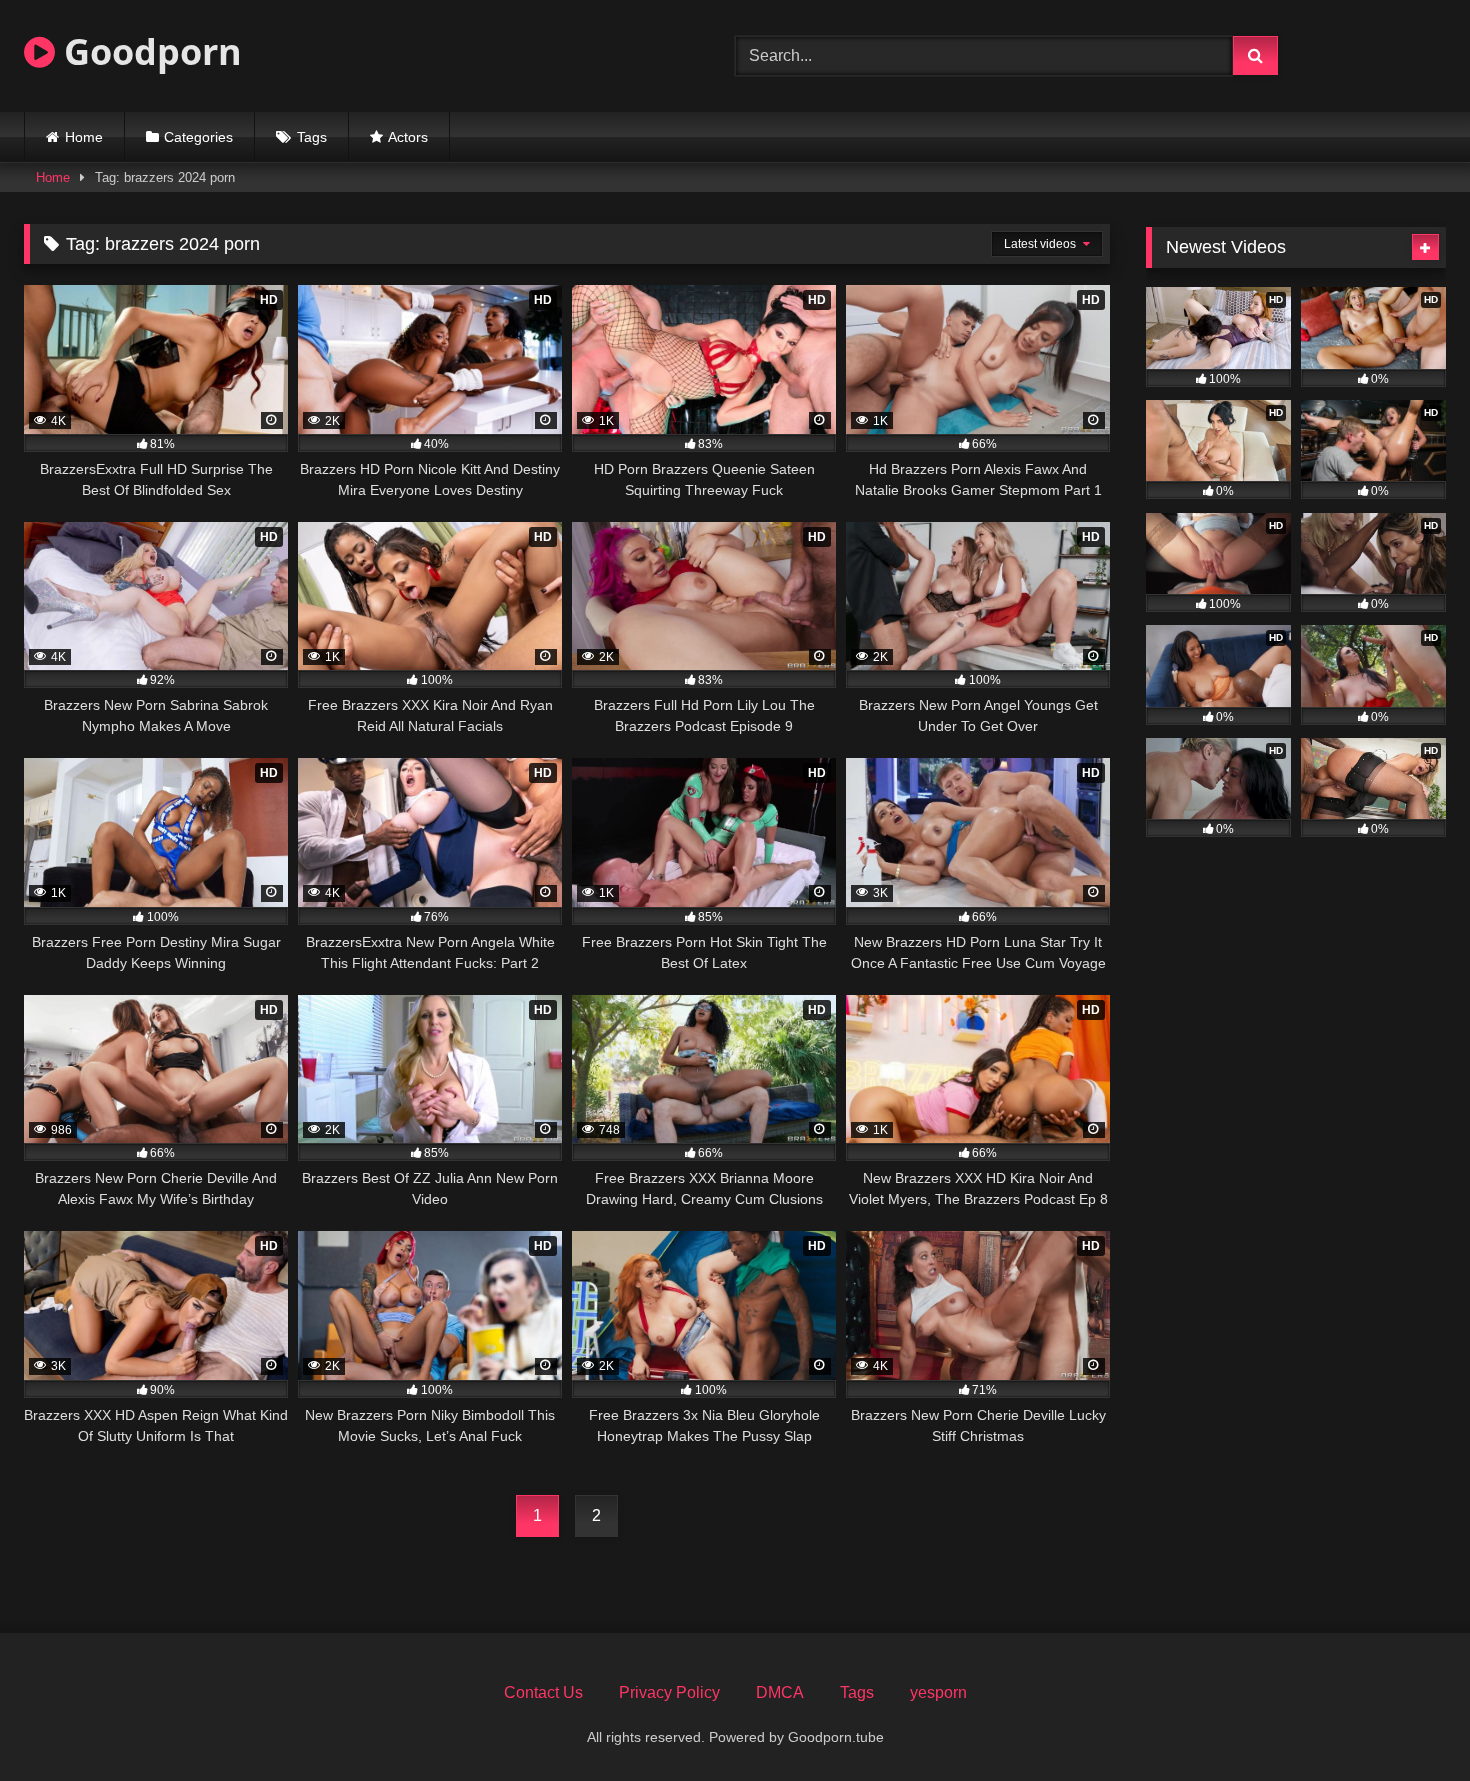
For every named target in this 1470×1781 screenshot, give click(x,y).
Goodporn (148, 51)
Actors (408, 137)
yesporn (938, 1692)
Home (84, 137)
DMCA (780, 1692)
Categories (198, 137)
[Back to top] (1408, 1721)
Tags (312, 137)
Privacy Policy (669, 1692)
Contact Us (543, 1692)
